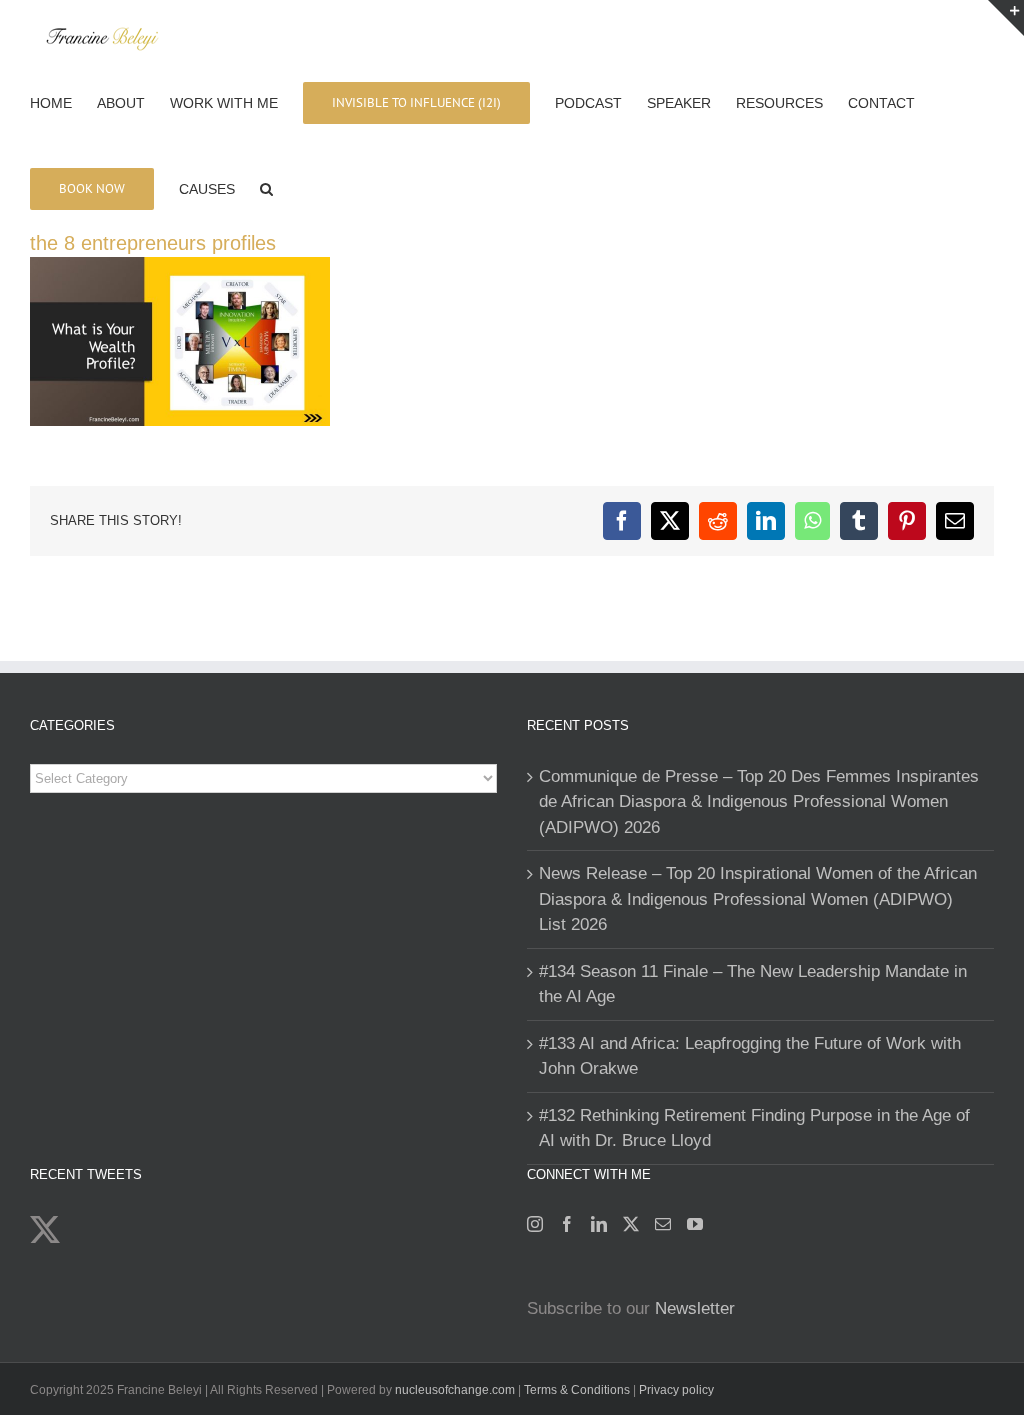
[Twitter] (631, 1224)
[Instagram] (535, 1224)
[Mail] (663, 1224)
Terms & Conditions (578, 1390)
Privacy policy (676, 1390)
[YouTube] (695, 1224)
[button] (266, 187)
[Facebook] (567, 1224)
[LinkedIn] (599, 1224)
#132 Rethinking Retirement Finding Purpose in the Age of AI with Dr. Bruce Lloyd (754, 1128)
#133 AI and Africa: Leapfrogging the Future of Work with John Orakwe (750, 1056)
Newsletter (695, 1308)
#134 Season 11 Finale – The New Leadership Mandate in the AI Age (753, 984)
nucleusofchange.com (455, 1390)
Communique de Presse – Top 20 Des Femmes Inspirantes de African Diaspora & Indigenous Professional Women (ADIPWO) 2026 (759, 802)
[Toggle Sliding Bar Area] (1006, 18)
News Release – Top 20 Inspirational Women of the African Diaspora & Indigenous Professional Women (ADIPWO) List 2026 (758, 899)
